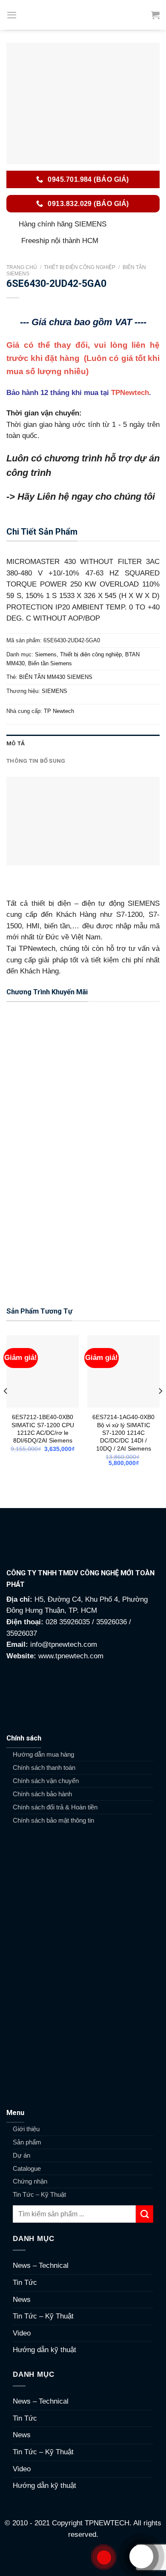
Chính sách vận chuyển (46, 1781)
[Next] (160, 1408)
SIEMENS (54, 691)
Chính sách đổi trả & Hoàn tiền (55, 1807)
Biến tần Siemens (50, 663)
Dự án (21, 2155)
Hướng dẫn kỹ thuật (44, 2350)
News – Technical (41, 2265)
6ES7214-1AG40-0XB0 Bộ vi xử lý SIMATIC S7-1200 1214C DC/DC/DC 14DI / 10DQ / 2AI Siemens (123, 1433)
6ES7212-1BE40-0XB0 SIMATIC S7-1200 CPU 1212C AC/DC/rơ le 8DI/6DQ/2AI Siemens (43, 1429)
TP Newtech (59, 711)
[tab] (83, 743)
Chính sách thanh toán (44, 1767)
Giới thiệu (26, 2129)
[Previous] (6, 1408)
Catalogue (27, 2168)
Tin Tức (25, 2283)
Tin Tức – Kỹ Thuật (39, 2194)
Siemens (46, 654)
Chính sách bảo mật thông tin (53, 1820)
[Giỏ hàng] (155, 15)
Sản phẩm (27, 2142)
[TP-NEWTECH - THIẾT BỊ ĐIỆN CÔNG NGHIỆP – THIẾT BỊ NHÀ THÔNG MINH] (83, 15)
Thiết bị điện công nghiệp (80, 267)
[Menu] (12, 15)
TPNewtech (130, 393)
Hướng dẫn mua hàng (43, 1754)
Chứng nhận (30, 2181)
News (22, 2300)
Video (22, 2333)
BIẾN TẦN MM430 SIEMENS (56, 677)
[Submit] (145, 2214)
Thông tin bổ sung (36, 761)
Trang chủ (22, 267)
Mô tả (16, 743)
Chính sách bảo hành (42, 1794)
